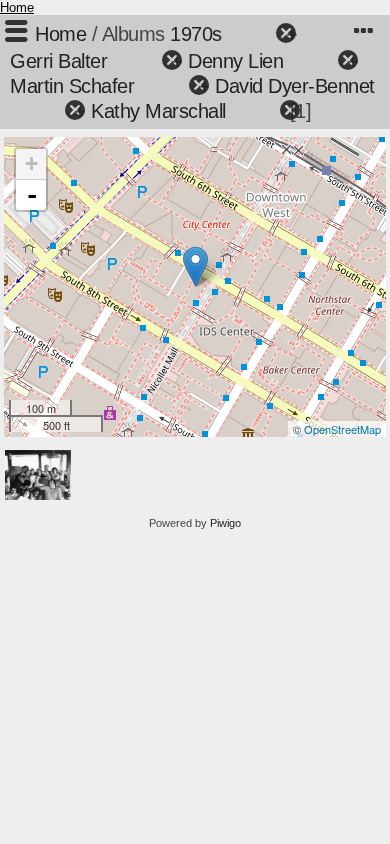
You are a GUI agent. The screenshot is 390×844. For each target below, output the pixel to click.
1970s (196, 34)
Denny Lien (235, 61)
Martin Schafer (72, 86)
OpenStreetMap (342, 429)
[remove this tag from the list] (251, 34)
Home (17, 7)
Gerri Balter (58, 61)
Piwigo (225, 523)
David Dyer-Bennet (295, 86)
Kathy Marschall (158, 111)
